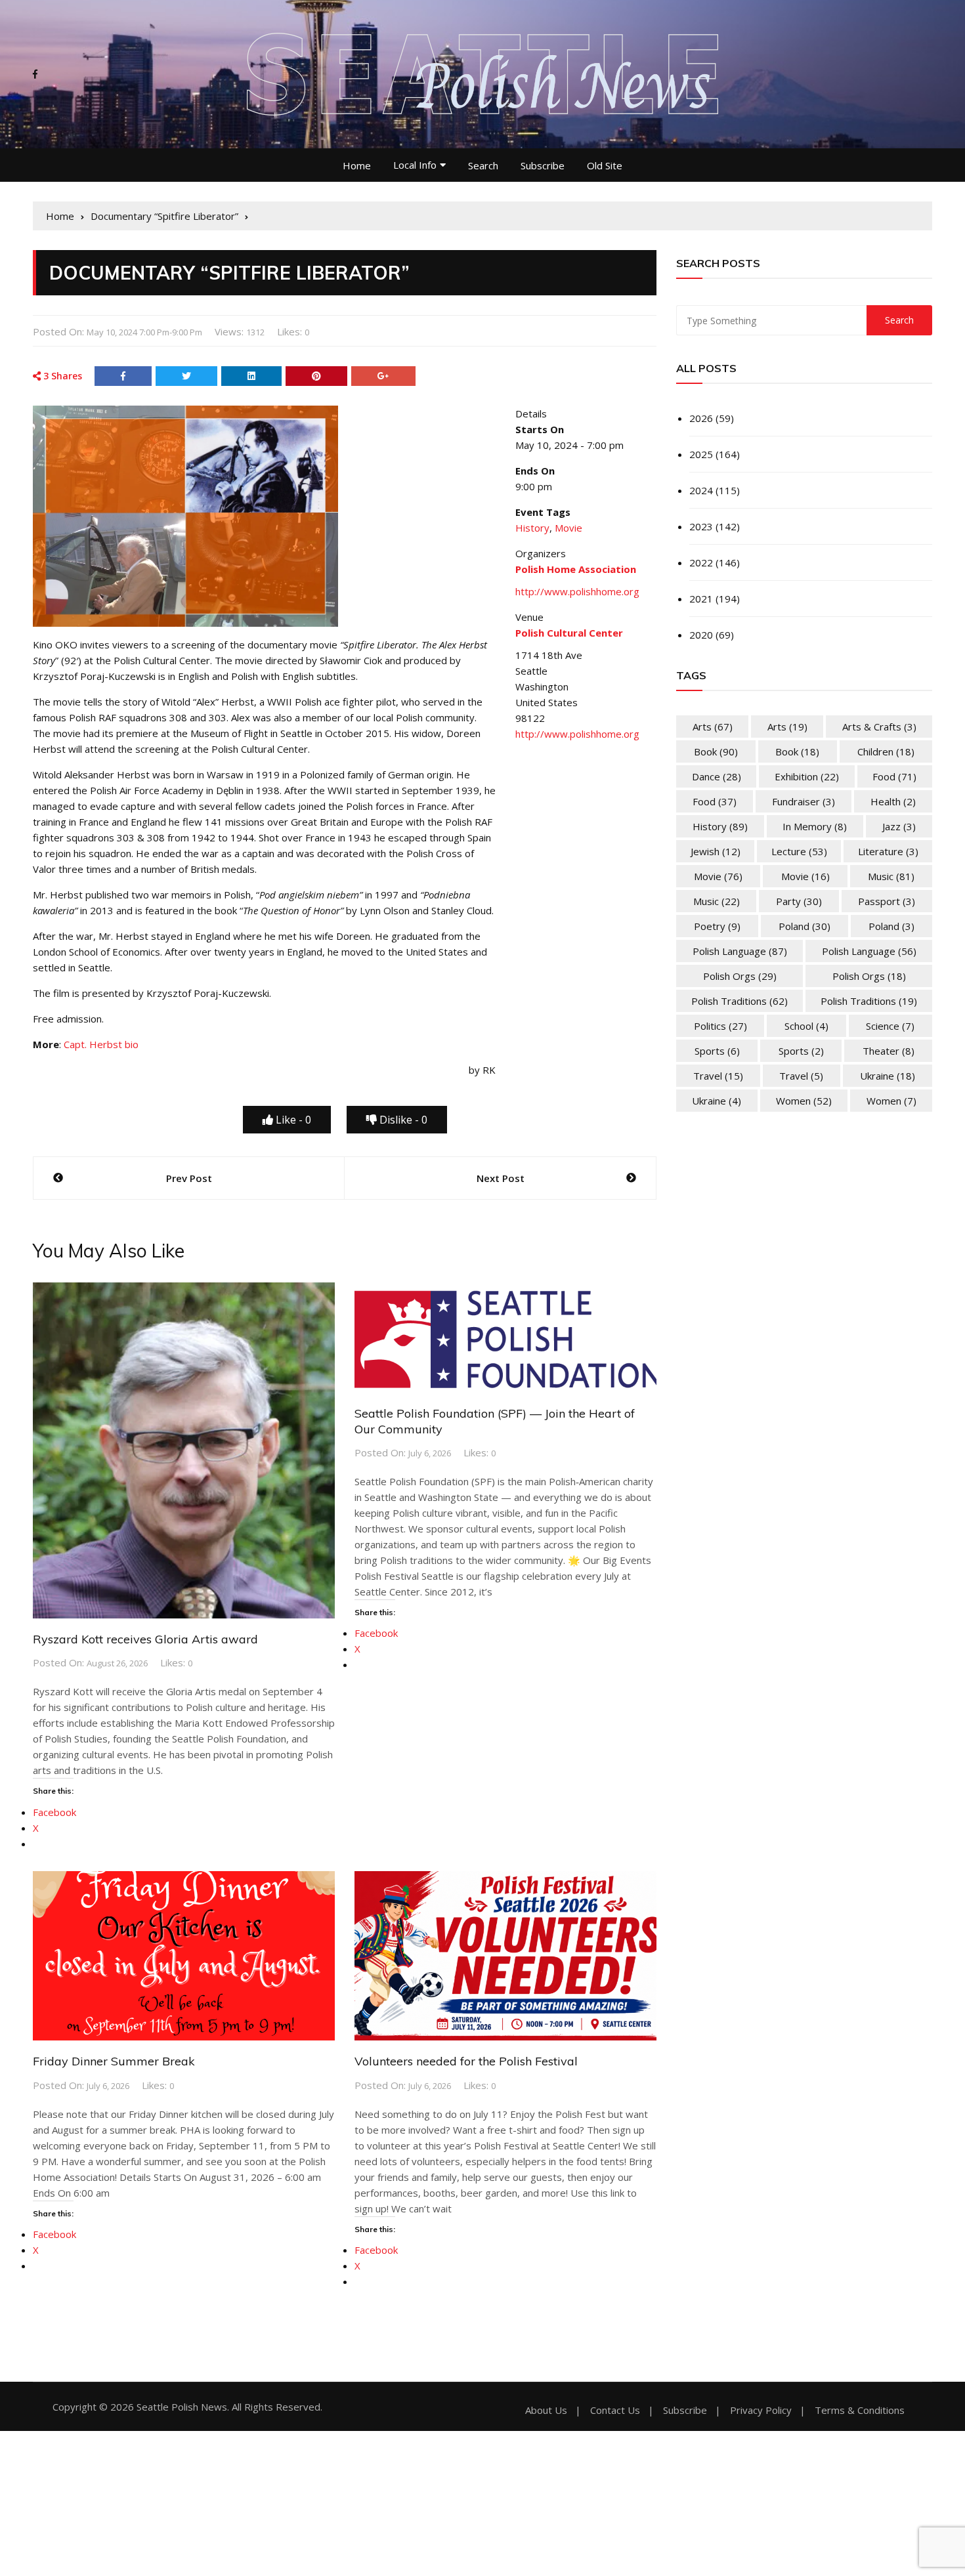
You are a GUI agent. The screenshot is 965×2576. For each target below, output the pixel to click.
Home (357, 165)
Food (894, 776)
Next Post (501, 1178)
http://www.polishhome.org (577, 591)
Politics (720, 1026)
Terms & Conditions (860, 2410)
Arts (713, 727)
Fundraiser (804, 801)
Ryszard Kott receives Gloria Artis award (145, 1639)
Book (716, 751)
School (806, 1026)
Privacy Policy (761, 2410)
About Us (546, 2410)
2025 (701, 454)
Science (890, 1026)
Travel (718, 1076)
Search (483, 165)
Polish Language (740, 951)
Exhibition (807, 776)
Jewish (716, 851)
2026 (701, 418)
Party (799, 901)
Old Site (605, 165)
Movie (568, 528)
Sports (717, 1051)
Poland (804, 926)
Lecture (799, 851)
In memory (815, 826)
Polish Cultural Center (569, 633)
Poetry (717, 926)
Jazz (899, 826)
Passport (887, 901)
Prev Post (189, 1178)
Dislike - (402, 1120)
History (532, 528)
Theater (889, 1051)
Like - (292, 1120)
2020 (701, 635)
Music (891, 876)
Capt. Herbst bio (101, 1044)
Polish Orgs (740, 976)
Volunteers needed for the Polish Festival (466, 2061)
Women (804, 1101)
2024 (701, 490)
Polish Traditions (740, 1001)
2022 (701, 562)
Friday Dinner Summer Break (114, 2061)
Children (886, 751)
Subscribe (543, 165)
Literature (888, 851)
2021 (701, 599)
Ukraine (888, 1076)
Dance (717, 776)
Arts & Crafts (879, 727)
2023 (701, 526)
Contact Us (615, 2410)
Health (893, 801)
